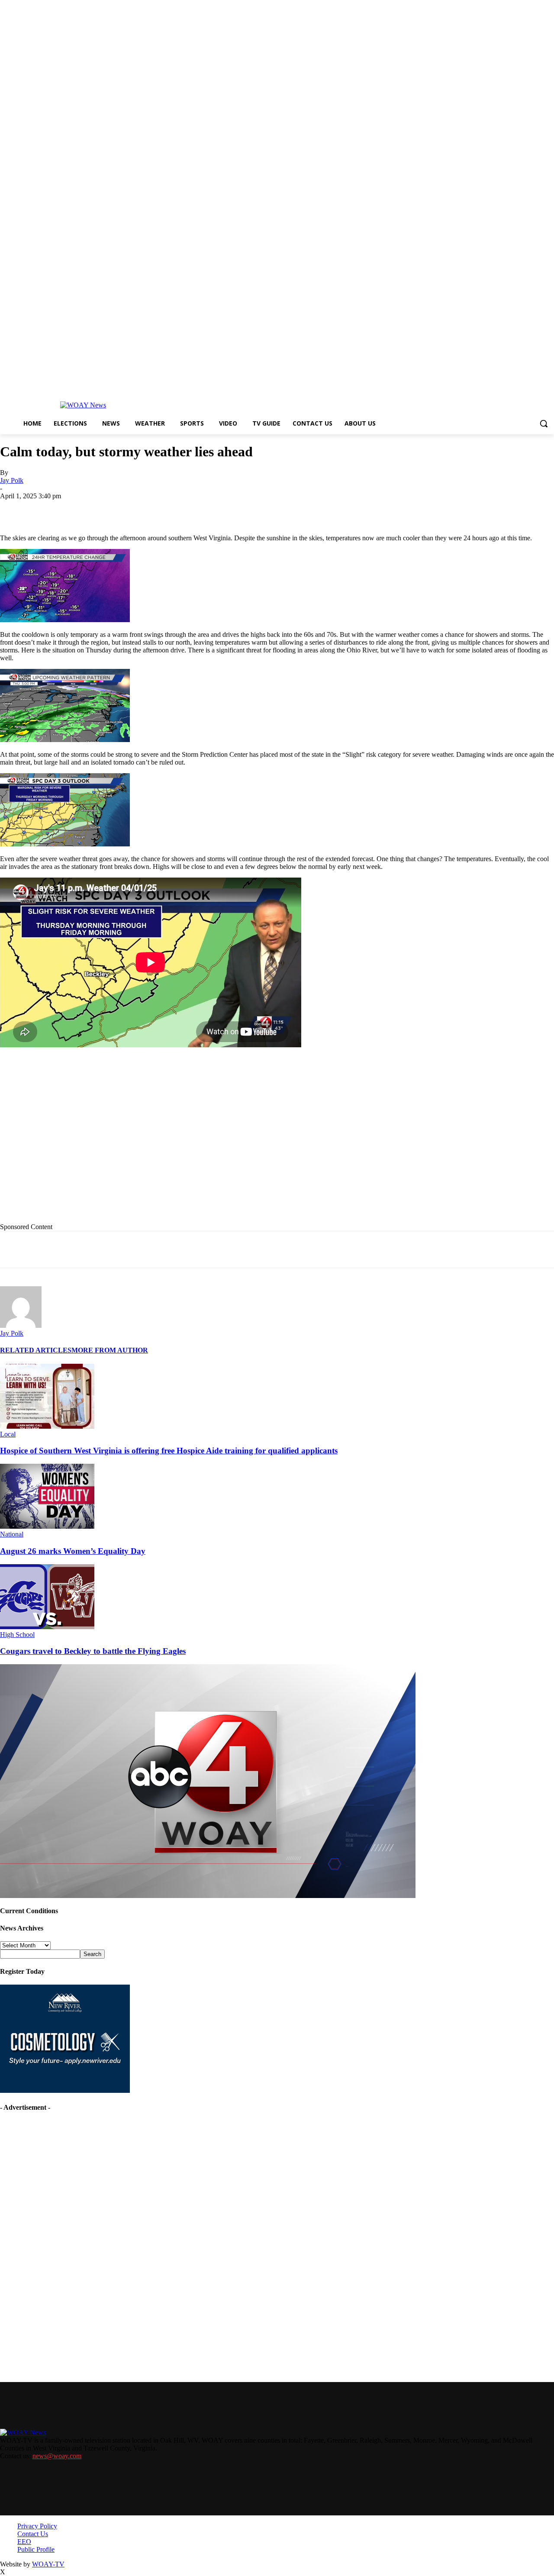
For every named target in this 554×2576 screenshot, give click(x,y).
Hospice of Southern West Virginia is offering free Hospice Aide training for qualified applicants (169, 1451)
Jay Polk (12, 480)
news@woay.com (57, 2456)
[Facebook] (79, 509)
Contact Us (33, 2534)
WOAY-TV (48, 2564)
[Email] (173, 509)
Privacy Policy (37, 2526)
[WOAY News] (83, 405)
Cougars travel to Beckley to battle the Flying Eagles (93, 1651)
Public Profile (36, 2549)
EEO (24, 2542)
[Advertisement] (178, 1143)
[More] (297, 509)
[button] (544, 423)
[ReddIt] (235, 509)
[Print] (142, 509)
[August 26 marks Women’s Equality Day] (47, 1526)
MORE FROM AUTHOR (110, 1350)
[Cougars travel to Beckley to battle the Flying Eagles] (47, 1627)
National (12, 1534)
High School (17, 1635)
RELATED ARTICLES (36, 1350)
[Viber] (266, 509)
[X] (110, 509)
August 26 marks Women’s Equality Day (73, 1551)
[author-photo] (21, 1325)
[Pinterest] (204, 509)
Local (8, 1434)
